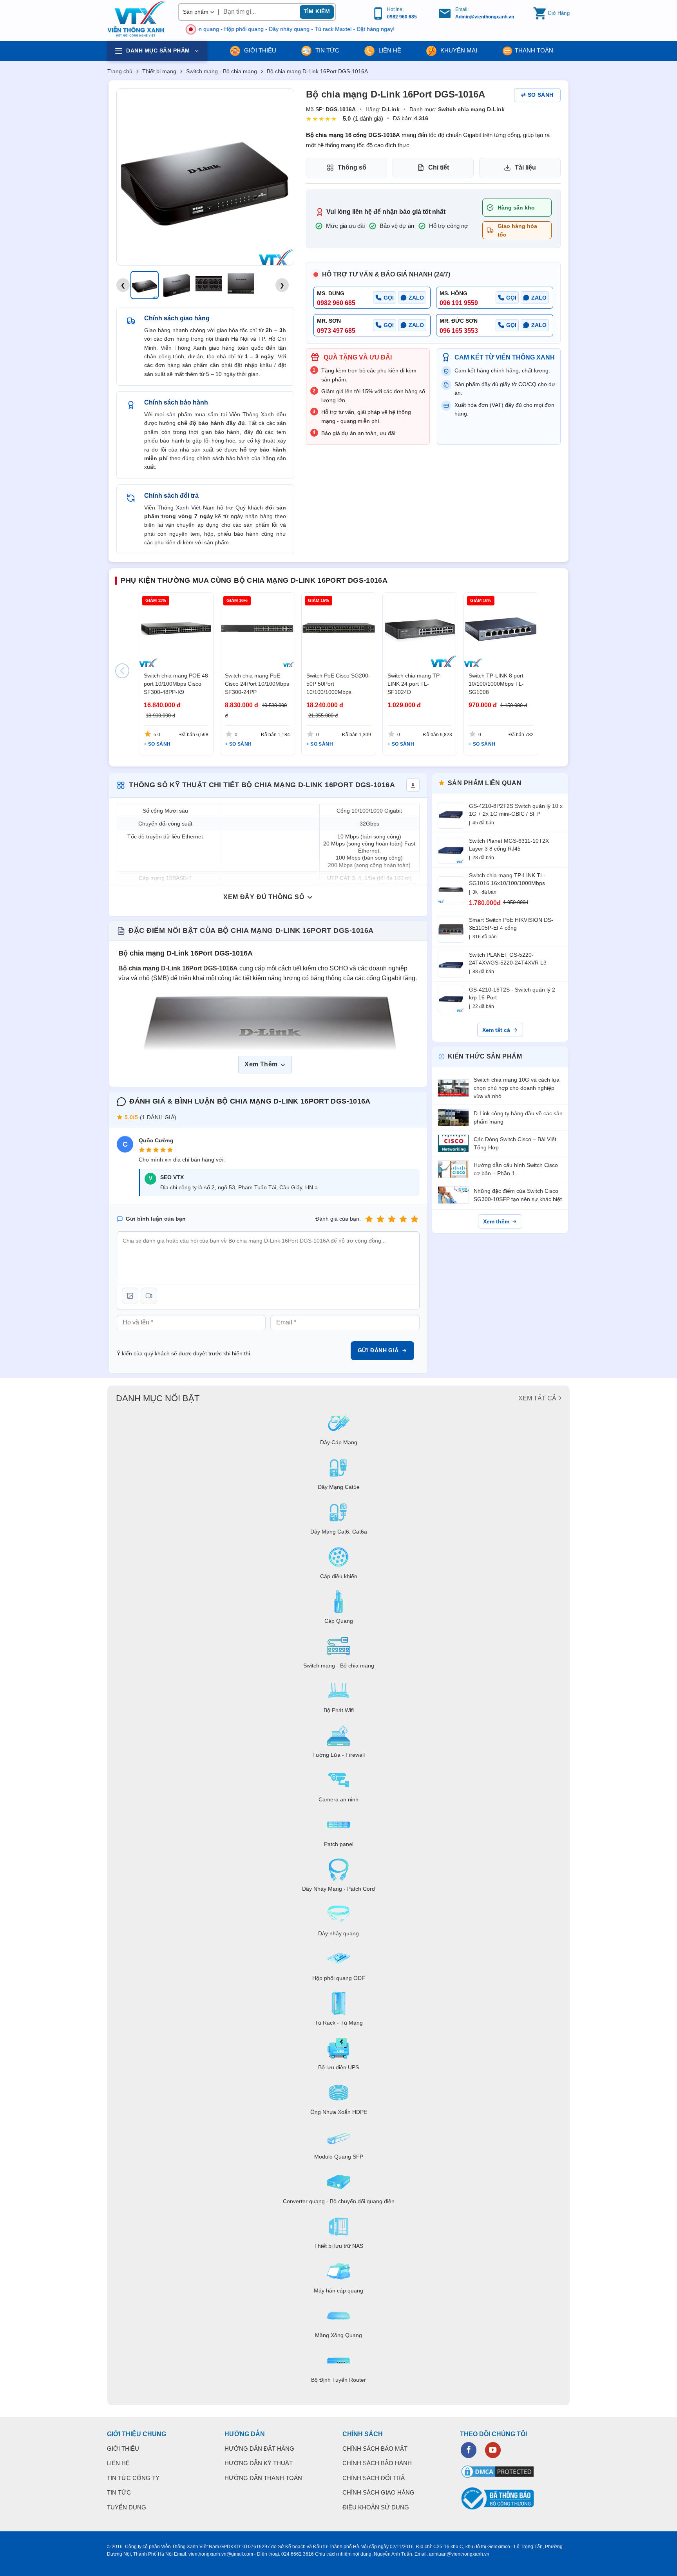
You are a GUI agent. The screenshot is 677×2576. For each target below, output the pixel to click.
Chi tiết (439, 167)
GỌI (389, 298)
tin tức (327, 50)
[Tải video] (149, 1296)
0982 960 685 (402, 17)
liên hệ (389, 50)
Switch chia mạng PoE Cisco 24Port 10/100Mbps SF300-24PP (257, 684)
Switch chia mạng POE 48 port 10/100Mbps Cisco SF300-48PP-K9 (176, 684)
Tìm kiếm (317, 11)
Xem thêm (496, 1221)
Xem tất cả (496, 1030)
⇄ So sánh (537, 95)
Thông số (352, 167)
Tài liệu (525, 167)
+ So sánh (157, 744)
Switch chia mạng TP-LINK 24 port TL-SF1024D (415, 684)
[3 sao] (392, 1219)
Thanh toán (534, 50)
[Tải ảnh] (130, 1296)
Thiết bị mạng (159, 71)
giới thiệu (259, 50)
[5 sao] (415, 1219)
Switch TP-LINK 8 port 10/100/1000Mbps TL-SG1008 (496, 684)
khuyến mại (458, 50)
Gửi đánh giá (378, 1350)
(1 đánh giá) (368, 118)
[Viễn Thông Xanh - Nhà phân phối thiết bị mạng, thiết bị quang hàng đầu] (137, 19)
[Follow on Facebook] (469, 2450)
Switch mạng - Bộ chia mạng (222, 71)
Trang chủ (120, 71)
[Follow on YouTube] (493, 2450)
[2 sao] (380, 1219)
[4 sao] (403, 1219)
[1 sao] (369, 1219)
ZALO (416, 298)
